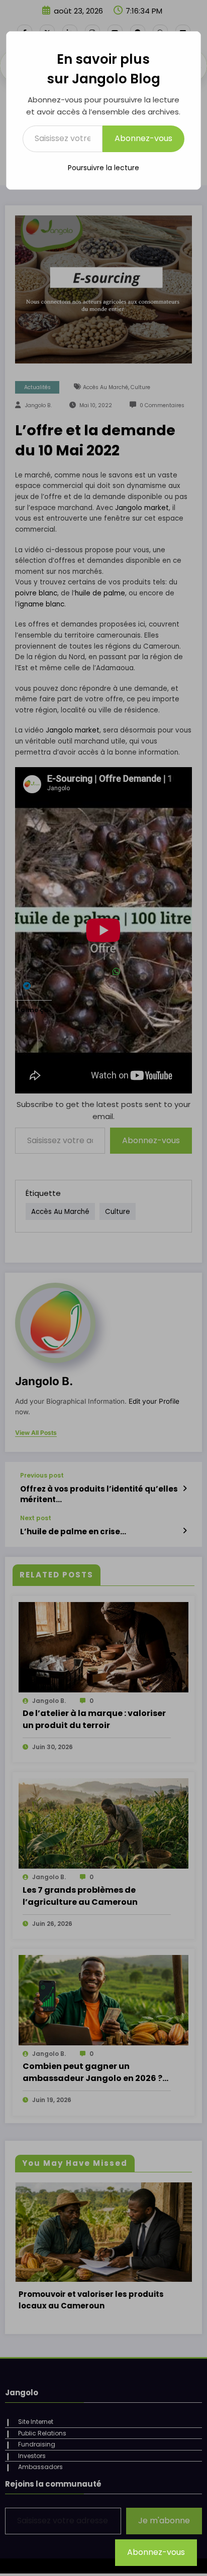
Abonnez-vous (143, 138)
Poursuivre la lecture (103, 168)
